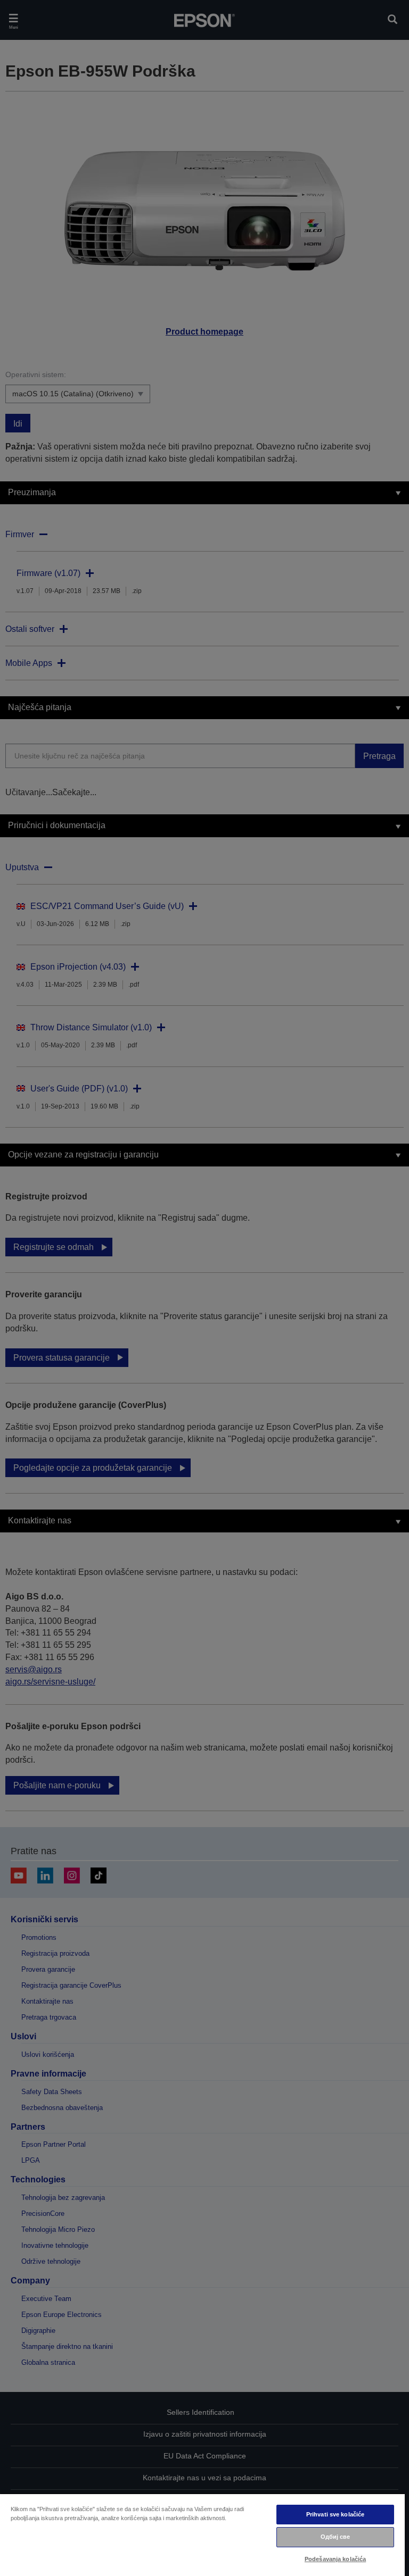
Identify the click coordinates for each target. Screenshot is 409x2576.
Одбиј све (336, 2537)
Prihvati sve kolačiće (335, 2514)
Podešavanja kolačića (335, 2559)
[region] (202, 2535)
